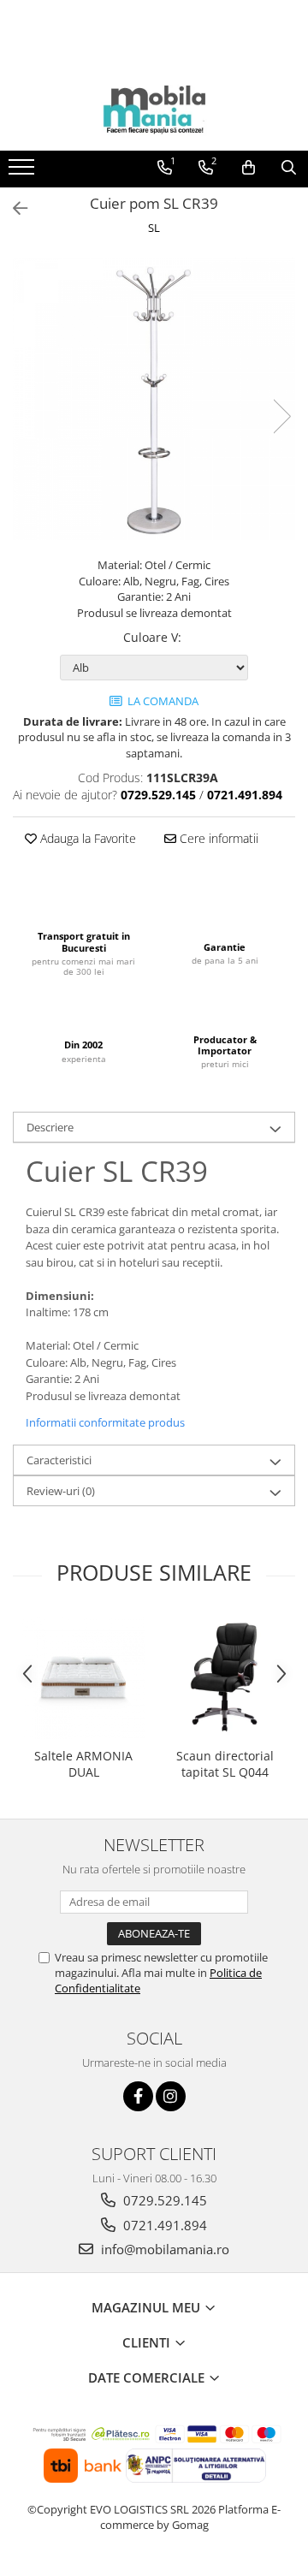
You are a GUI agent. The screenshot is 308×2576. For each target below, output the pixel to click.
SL (154, 228)
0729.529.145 (163, 2200)
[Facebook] (138, 2096)
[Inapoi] (13, 208)
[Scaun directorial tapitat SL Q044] (225, 1677)
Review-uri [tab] (61, 1491)
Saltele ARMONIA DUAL (83, 1764)
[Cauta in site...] (289, 168)
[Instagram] (171, 2096)
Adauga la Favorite (86, 838)
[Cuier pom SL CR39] (154, 399)
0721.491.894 (163, 2225)
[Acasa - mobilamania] (154, 108)
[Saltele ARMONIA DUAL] (83, 1677)
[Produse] (24, 172)
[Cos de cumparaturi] (249, 168)
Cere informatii (217, 838)
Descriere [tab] (50, 1127)
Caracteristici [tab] (59, 1460)
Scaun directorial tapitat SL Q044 (225, 1764)
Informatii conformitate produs (105, 1422)
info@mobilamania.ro (163, 2249)
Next (281, 416)
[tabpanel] (154, 399)
